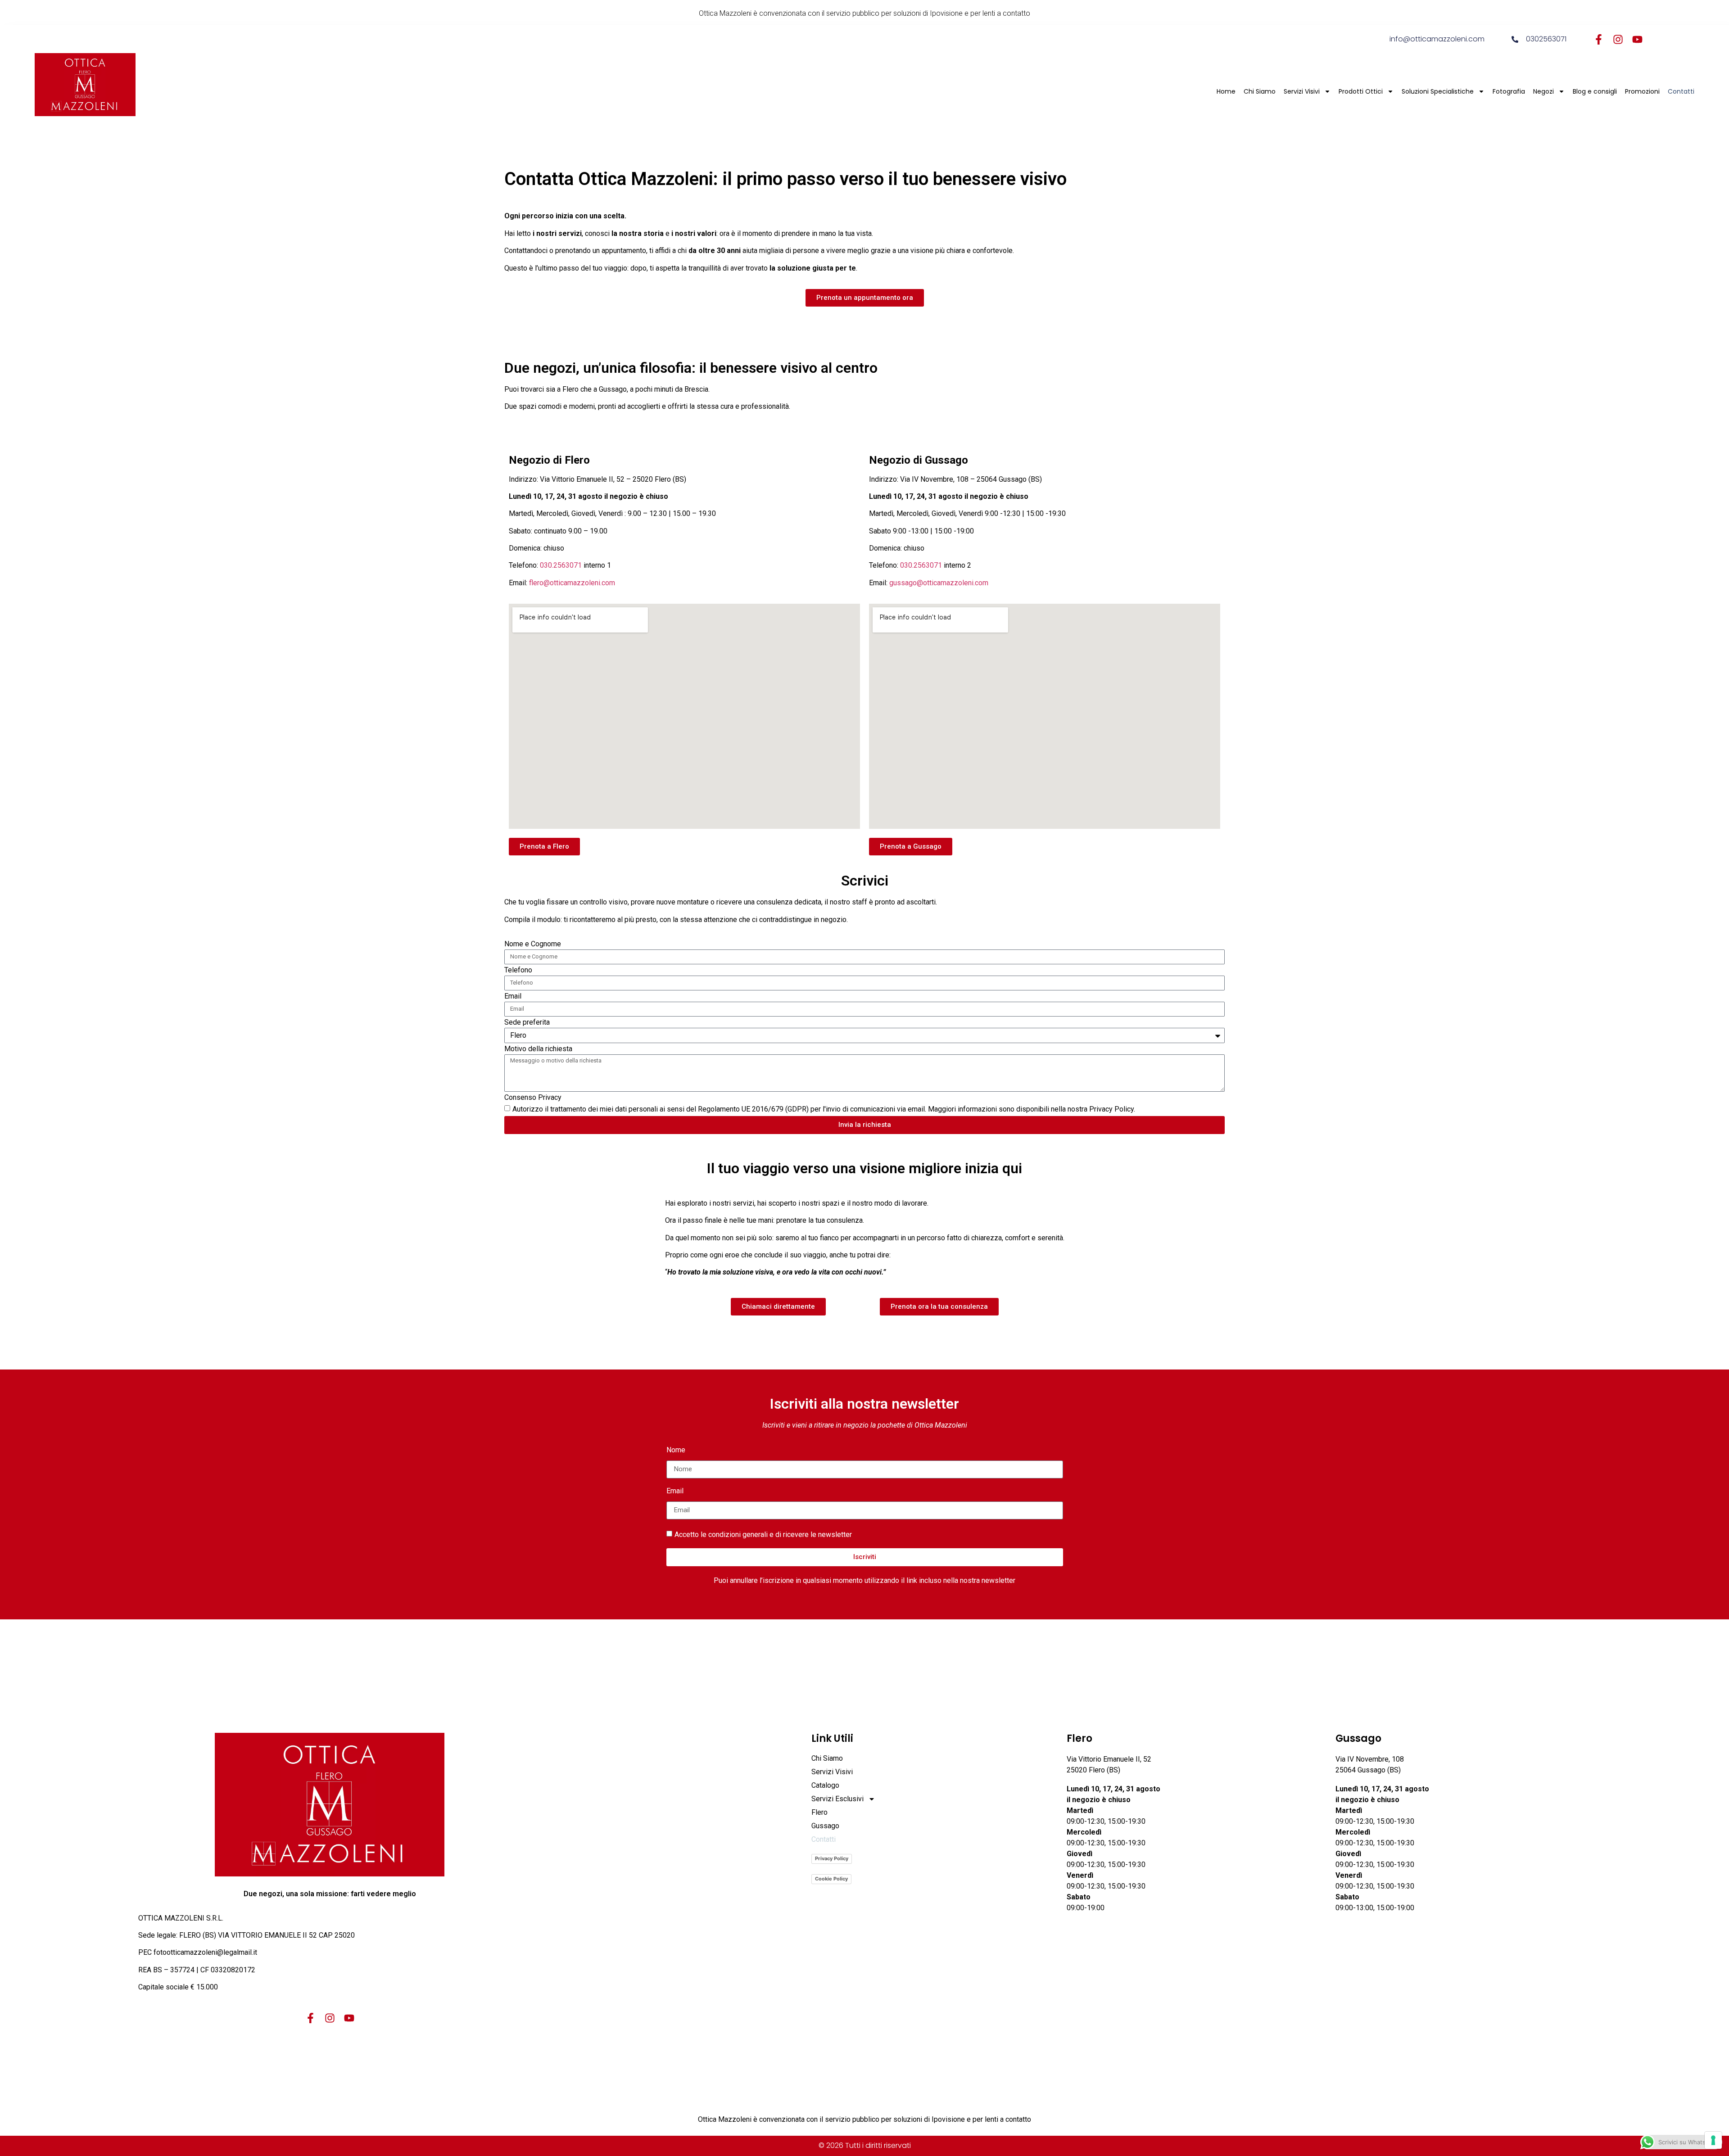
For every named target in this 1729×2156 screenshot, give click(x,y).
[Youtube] (1637, 39)
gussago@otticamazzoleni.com (939, 583)
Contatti (1681, 91)
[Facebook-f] (1599, 39)
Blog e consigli (1595, 91)
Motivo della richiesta (538, 1049)
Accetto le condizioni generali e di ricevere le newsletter (763, 1534)
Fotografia (1509, 91)
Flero (819, 1812)
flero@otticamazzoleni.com (572, 583)
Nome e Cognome (533, 944)
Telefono (518, 970)
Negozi (1543, 91)
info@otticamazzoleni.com (1437, 39)
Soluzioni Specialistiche (1438, 91)
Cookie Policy (831, 1879)
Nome (676, 1450)
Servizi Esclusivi (837, 1799)
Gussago (825, 1826)
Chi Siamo (1260, 91)
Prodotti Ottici (1361, 91)
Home (1226, 91)
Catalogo (825, 1785)
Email (513, 997)
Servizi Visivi (1302, 91)
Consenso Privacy (533, 1098)
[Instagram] (1618, 39)
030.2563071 (561, 565)
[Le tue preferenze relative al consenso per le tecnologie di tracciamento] (1713, 2140)
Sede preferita (527, 1023)
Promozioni (1642, 91)
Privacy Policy (832, 1858)
